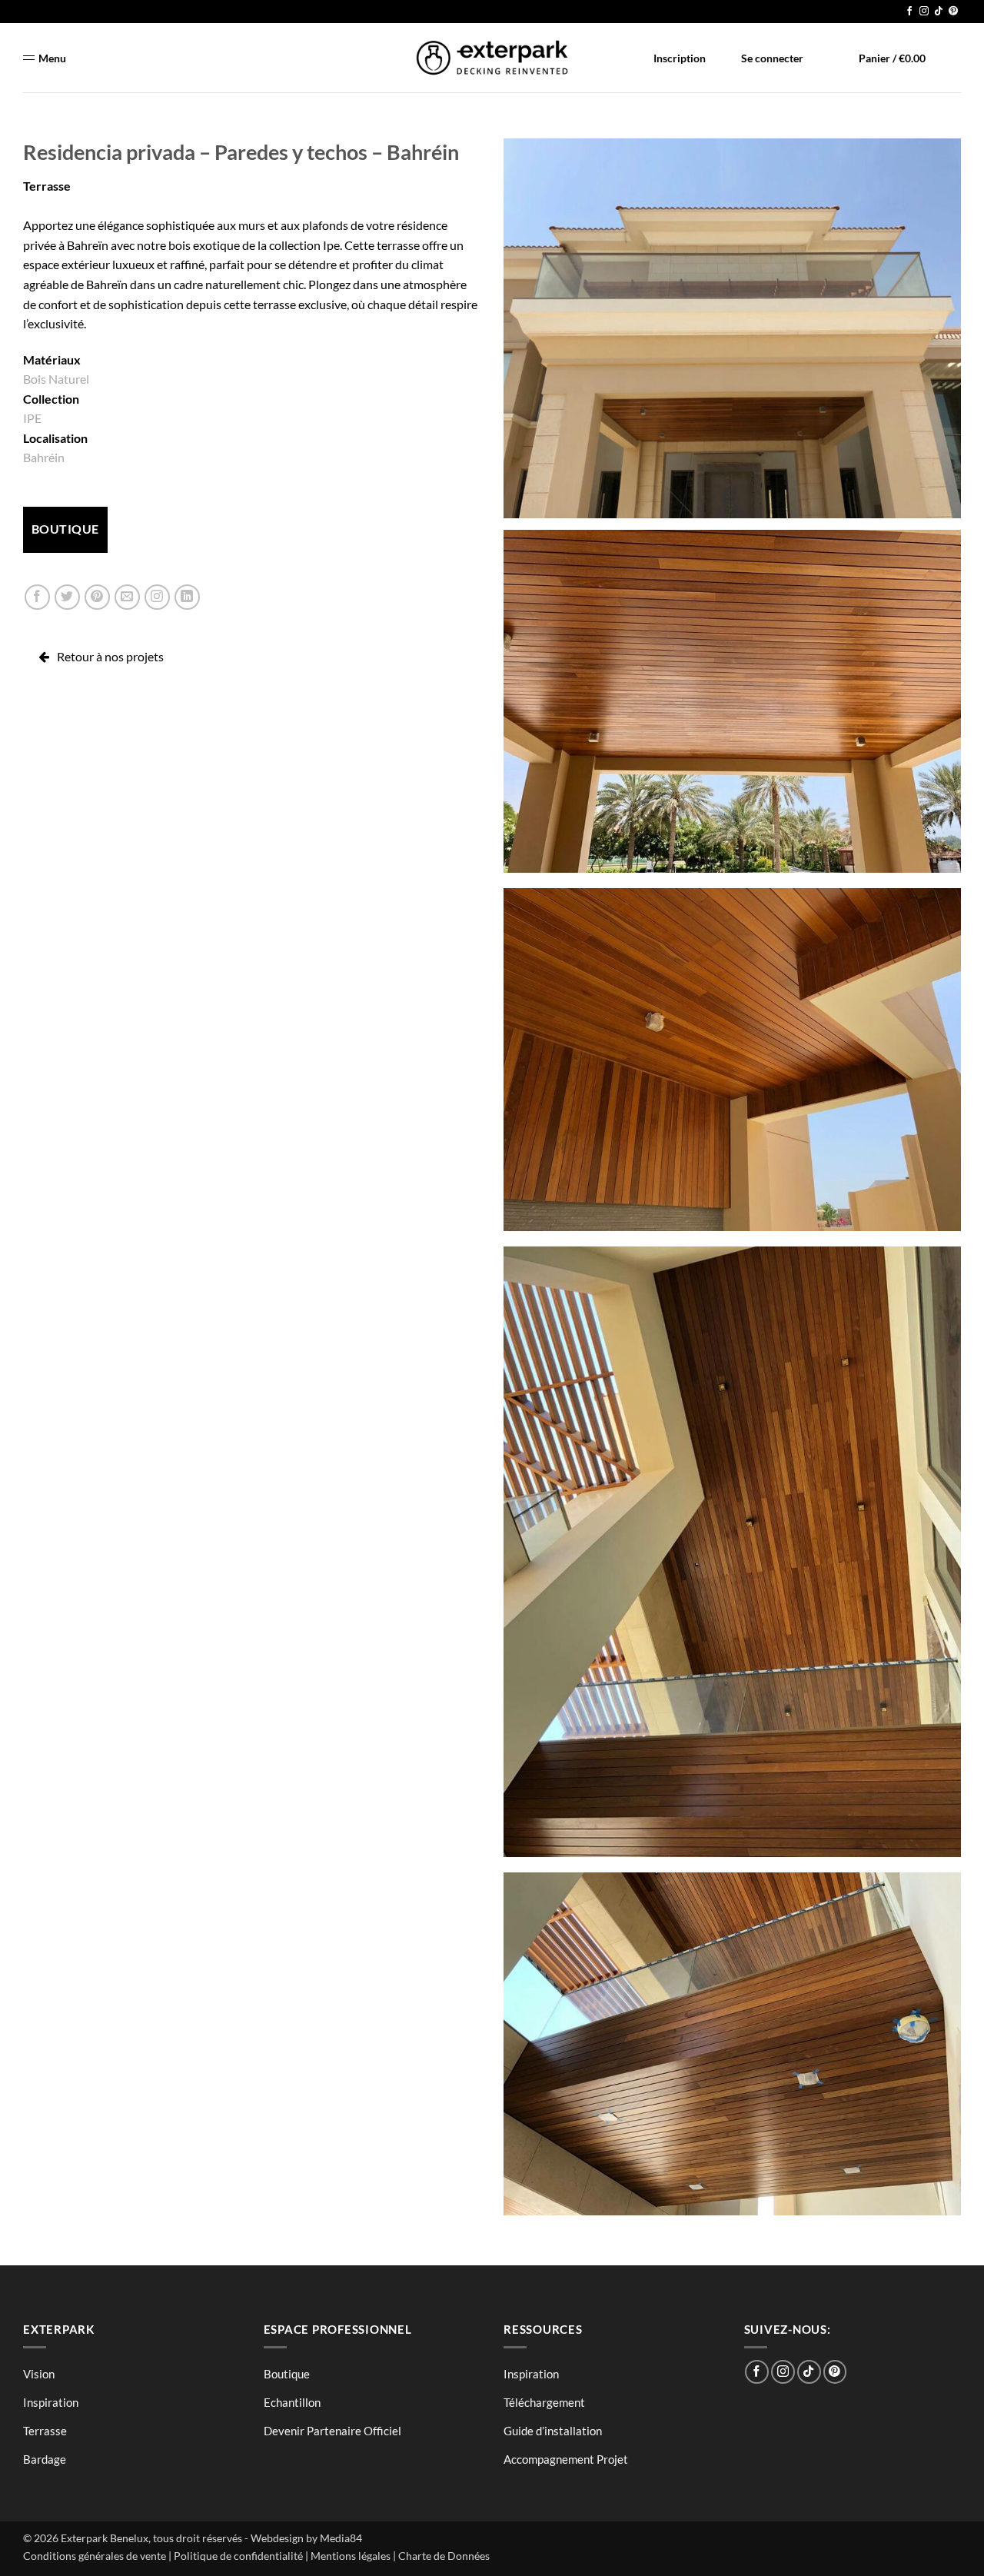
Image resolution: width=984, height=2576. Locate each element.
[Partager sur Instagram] (157, 597)
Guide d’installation (553, 2431)
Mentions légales (351, 2556)
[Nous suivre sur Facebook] (909, 12)
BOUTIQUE (65, 529)
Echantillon (292, 2402)
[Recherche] (953, 55)
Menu (52, 58)
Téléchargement (544, 2402)
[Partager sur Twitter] (67, 597)
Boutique (287, 2374)
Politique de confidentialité (238, 2556)
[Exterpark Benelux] (492, 58)
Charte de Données (444, 2556)
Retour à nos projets (110, 656)
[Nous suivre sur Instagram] (924, 12)
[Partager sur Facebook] (37, 597)
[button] (884, 58)
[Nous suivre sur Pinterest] (953, 12)
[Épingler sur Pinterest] (97, 597)
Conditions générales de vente (95, 2556)
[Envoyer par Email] (127, 597)
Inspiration (51, 2402)
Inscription (680, 58)
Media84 (341, 2538)
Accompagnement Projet (566, 2459)
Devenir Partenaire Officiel (332, 2431)
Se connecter (772, 58)
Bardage (45, 2459)
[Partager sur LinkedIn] (187, 597)
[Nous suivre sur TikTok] (939, 12)
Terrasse (47, 186)
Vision (39, 2374)
